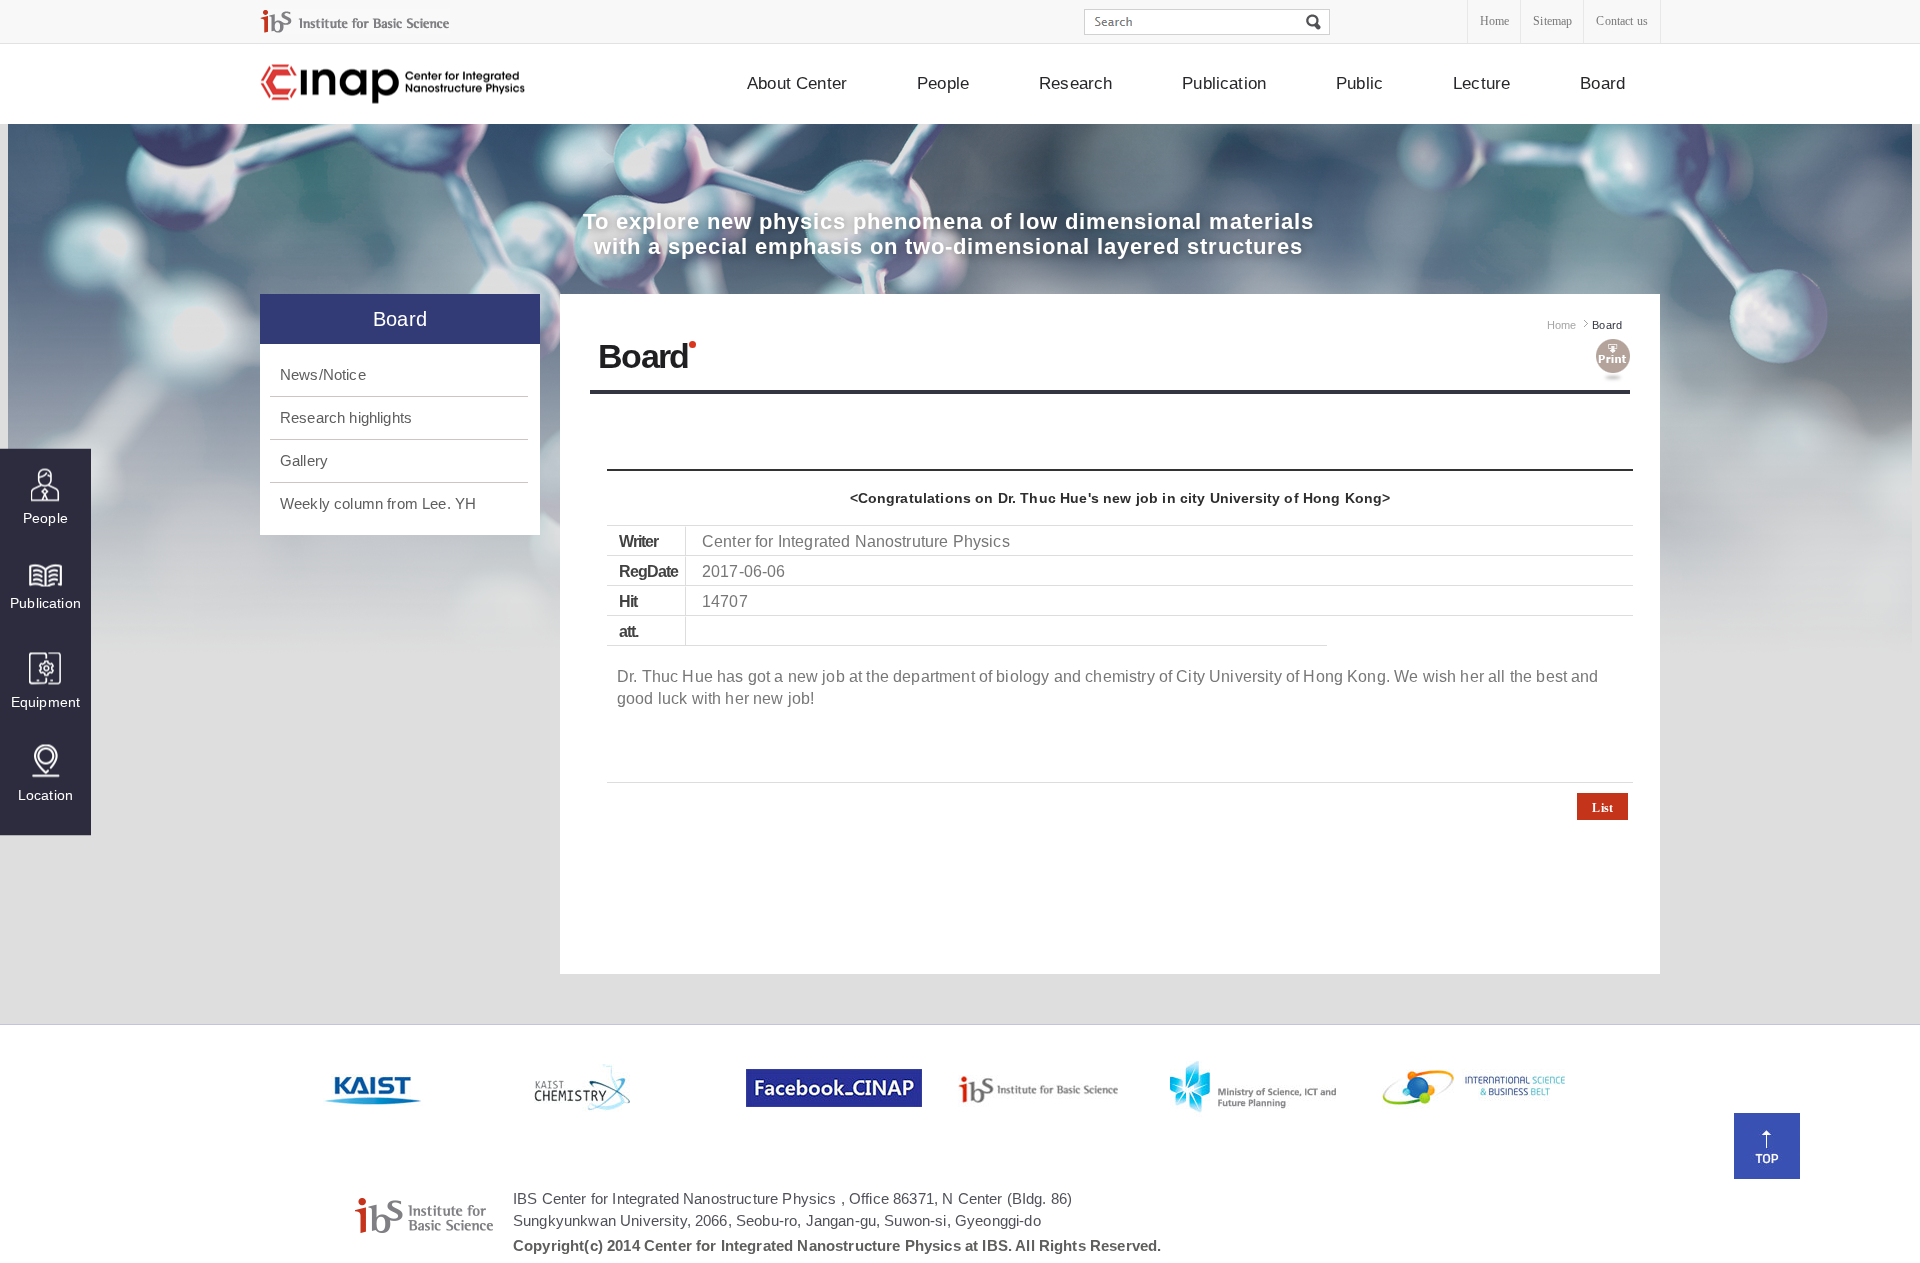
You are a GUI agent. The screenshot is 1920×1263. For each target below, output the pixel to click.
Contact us (1622, 21)
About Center (797, 83)
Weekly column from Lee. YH (378, 503)
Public (1359, 83)
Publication (1224, 83)
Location (45, 794)
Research (1075, 83)
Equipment (45, 701)
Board (1602, 83)
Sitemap (1552, 21)
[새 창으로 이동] (355, 21)
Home (1495, 21)
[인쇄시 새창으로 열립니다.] (1613, 361)
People (943, 83)
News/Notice (323, 374)
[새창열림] (427, 1088)
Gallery (304, 460)
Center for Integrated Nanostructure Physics (394, 84)
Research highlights (346, 417)
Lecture (1481, 83)
